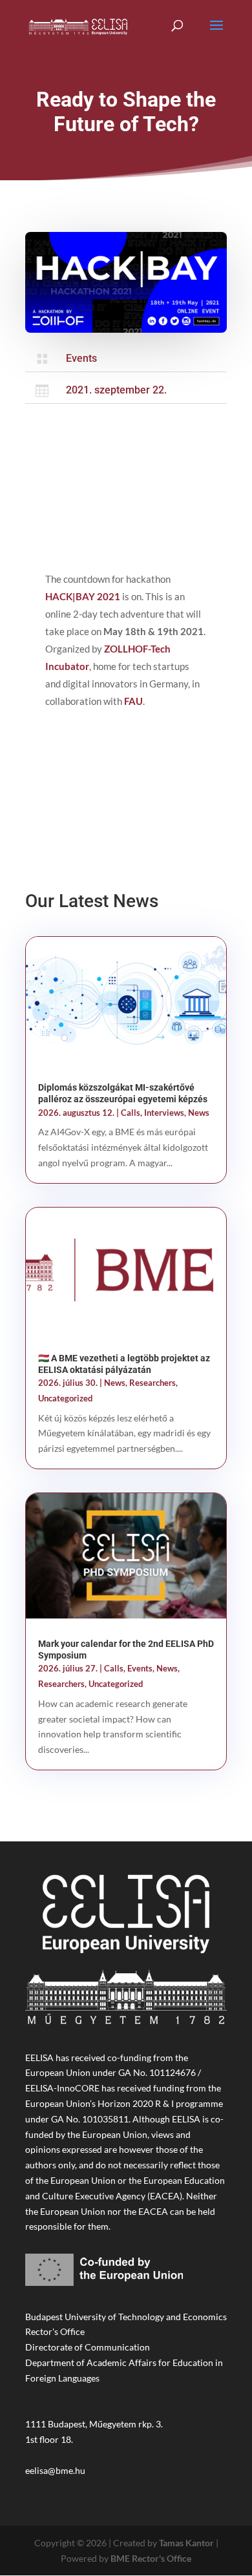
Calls (131, 1113)
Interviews (164, 1113)
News (199, 1113)
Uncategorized (65, 1398)
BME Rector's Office (151, 2558)
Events (81, 358)
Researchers (152, 1383)
